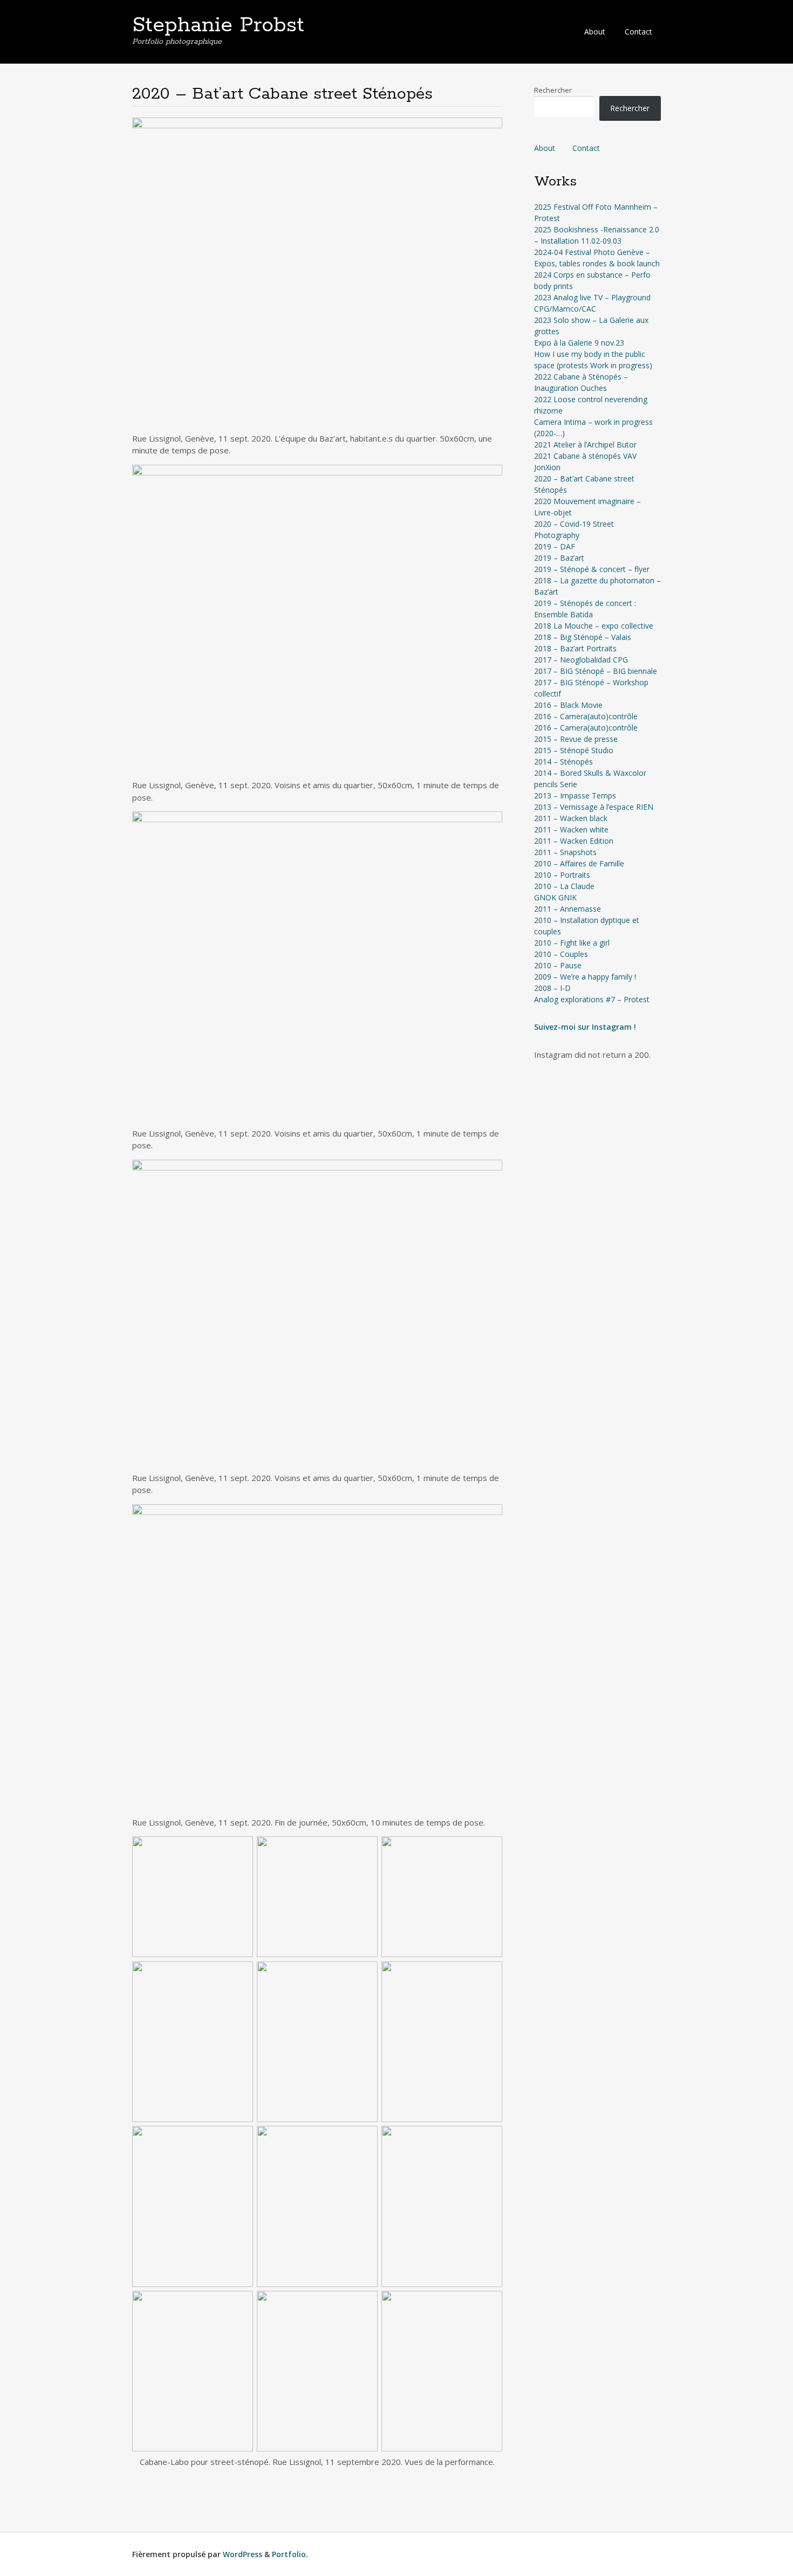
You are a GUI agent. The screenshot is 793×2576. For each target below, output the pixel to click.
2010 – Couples (561, 954)
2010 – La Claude (564, 886)
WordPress (242, 2554)
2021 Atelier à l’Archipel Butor (585, 445)
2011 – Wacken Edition (574, 841)
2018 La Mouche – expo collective (594, 626)
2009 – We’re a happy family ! (585, 977)
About (595, 32)
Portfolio (289, 2554)
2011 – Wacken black (571, 818)
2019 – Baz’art (559, 558)
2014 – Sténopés (563, 762)
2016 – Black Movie (568, 705)
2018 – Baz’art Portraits (575, 648)
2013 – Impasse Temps (575, 795)
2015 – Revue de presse (576, 739)
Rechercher (553, 90)
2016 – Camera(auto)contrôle (586, 716)
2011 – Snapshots (565, 852)
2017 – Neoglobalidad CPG (581, 660)
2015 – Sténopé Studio (574, 750)
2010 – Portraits (562, 875)
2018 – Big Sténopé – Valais (583, 637)
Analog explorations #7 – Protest (592, 999)
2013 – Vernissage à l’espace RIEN (594, 807)
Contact (638, 32)
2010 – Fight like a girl (572, 943)
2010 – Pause (558, 965)
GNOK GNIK (555, 897)
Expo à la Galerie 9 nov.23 (579, 343)
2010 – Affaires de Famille (579, 863)
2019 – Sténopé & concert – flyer (592, 569)
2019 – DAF (555, 546)
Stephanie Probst (218, 25)
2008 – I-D (552, 988)
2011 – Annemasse (568, 909)
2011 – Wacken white (571, 829)
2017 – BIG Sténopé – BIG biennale (596, 671)
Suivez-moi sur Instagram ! (585, 1027)
